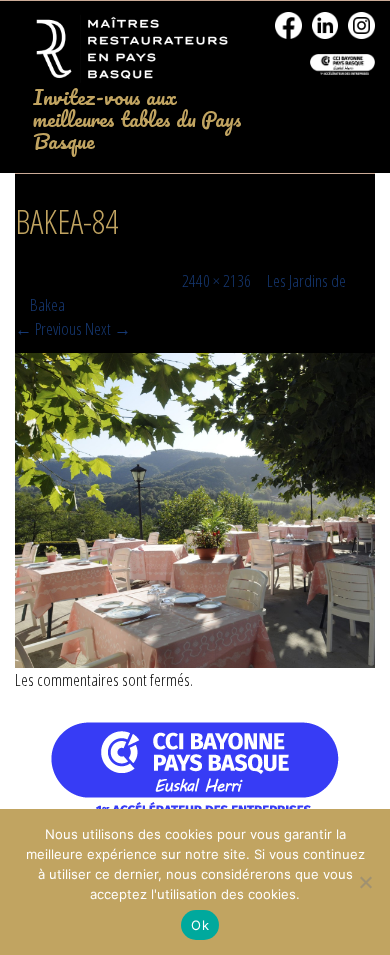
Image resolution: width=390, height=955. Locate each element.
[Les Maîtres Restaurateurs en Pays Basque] (130, 49)
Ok (200, 925)
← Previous (48, 328)
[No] (365, 882)
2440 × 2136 (216, 280)
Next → (108, 328)
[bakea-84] (195, 510)
